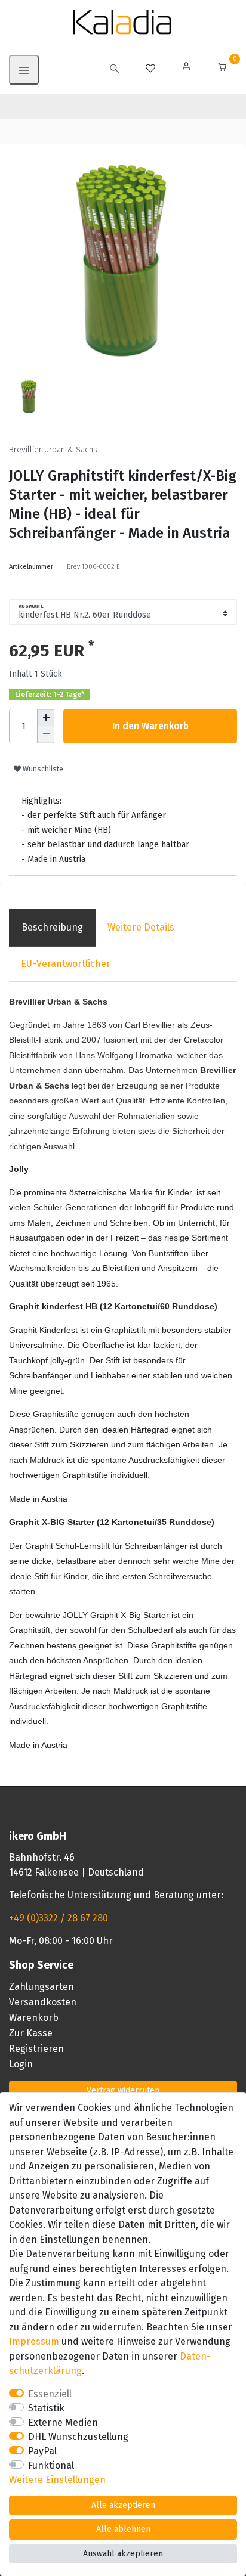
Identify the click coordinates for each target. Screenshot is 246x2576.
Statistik (46, 2408)
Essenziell (50, 2394)
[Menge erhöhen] (46, 718)
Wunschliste (42, 769)
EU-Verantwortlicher (66, 964)
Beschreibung (52, 927)
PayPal (42, 2451)
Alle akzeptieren (123, 2505)
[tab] (52, 928)
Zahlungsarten (41, 1987)
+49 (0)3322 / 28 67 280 (59, 1918)
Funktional (51, 2465)
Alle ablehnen (123, 2529)
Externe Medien (63, 2422)
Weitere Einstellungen (57, 2480)
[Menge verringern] (46, 734)
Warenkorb (34, 2018)
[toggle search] (115, 70)
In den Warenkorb (150, 726)
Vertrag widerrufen (123, 2090)
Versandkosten (43, 2002)
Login (21, 2064)
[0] (222, 68)
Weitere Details (141, 927)
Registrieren (36, 2049)
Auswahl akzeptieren (123, 2554)
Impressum (34, 2341)
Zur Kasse (31, 2033)
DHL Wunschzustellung (78, 2437)
